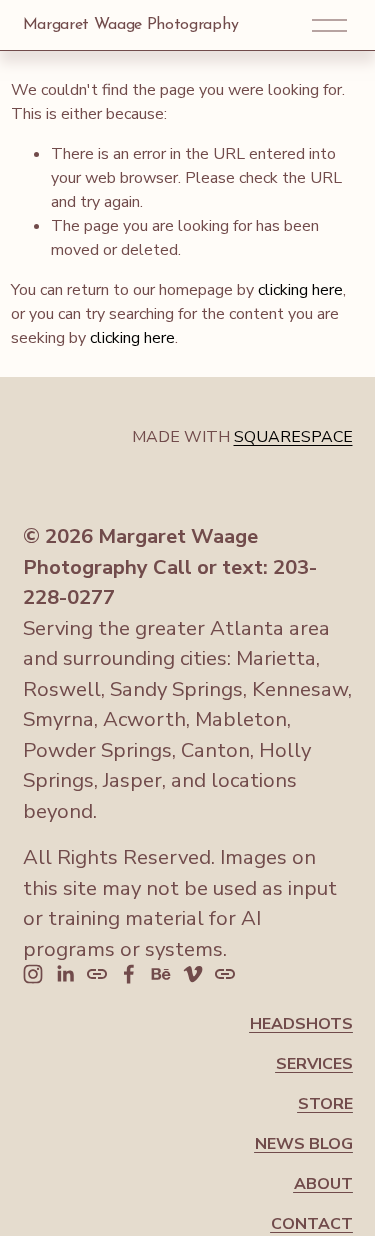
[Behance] (161, 974)
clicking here (300, 290)
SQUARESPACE (293, 437)
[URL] (97, 974)
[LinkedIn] (65, 974)
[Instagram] (33, 974)
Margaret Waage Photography (131, 25)
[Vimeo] (193, 974)
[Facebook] (129, 974)
